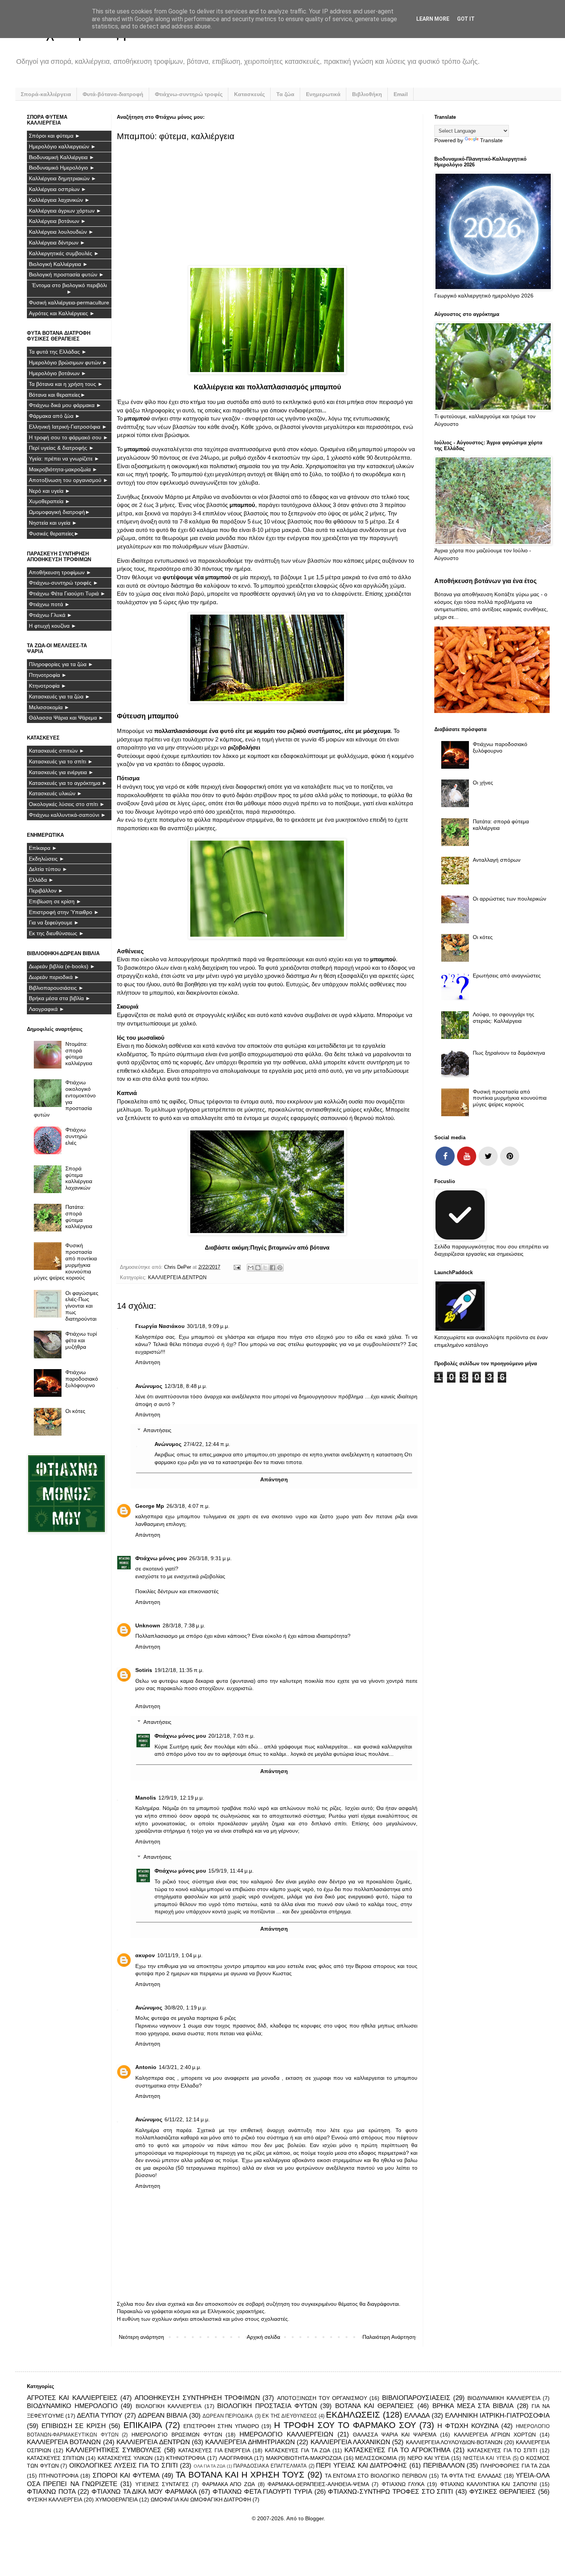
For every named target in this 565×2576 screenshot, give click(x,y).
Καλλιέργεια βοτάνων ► (57, 221)
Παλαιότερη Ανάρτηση (389, 2337)
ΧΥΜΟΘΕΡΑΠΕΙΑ (116, 2500)
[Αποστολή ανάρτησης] (237, 1267)
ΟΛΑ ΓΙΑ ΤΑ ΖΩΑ (209, 2466)
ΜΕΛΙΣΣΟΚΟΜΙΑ (376, 2458)
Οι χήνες (483, 783)
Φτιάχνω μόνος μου (161, 1558)
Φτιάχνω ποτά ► (49, 604)
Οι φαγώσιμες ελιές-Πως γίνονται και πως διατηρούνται (82, 1306)
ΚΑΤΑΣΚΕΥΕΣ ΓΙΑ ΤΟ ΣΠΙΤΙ (502, 2450)
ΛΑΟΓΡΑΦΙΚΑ (236, 2458)
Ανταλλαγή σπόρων (497, 860)
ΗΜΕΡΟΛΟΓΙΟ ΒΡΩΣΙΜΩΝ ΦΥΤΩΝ (177, 2435)
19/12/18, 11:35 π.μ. (179, 1670)
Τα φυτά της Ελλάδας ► (58, 352)
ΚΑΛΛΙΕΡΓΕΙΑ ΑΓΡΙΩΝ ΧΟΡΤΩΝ (495, 2435)
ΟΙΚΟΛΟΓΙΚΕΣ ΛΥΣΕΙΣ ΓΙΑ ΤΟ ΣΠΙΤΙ (124, 2465)
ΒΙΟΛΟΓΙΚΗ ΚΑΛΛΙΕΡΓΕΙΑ (169, 2406)
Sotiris (144, 1670)
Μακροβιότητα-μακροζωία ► (63, 469)
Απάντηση (148, 1362)
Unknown (148, 1625)
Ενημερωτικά (323, 94)
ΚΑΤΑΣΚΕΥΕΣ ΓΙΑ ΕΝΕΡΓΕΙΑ (214, 2450)
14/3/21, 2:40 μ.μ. (180, 2067)
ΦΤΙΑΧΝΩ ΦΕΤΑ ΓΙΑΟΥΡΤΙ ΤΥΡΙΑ (262, 2492)
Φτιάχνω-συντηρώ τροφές (189, 94)
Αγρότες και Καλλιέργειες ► (62, 313)
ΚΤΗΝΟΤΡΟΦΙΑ (186, 2458)
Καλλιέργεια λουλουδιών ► (61, 232)
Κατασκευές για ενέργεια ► (61, 772)
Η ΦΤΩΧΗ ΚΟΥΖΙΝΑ (468, 2426)
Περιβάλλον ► (46, 891)
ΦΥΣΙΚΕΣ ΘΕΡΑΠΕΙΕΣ (503, 2492)
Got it (466, 19)
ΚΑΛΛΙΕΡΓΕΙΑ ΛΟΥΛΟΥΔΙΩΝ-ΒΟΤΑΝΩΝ (454, 2442)
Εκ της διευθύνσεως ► (56, 933)
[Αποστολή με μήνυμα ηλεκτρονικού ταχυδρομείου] (251, 1268)
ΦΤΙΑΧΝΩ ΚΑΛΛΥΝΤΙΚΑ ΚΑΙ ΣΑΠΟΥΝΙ (489, 2484)
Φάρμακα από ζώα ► (55, 416)
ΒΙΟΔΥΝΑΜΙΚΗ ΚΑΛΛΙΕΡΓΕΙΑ (504, 2398)
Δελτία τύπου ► (48, 869)
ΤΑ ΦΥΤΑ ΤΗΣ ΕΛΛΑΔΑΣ (471, 2476)
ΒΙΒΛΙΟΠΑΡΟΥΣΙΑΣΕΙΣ (416, 2398)
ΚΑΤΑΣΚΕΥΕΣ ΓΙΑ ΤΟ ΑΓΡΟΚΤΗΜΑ (397, 2450)
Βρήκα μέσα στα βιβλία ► (60, 998)
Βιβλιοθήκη (367, 94)
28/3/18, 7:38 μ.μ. (184, 1625)
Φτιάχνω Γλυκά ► (51, 615)
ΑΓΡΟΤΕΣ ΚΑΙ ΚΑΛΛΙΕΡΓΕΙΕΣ (72, 2398)
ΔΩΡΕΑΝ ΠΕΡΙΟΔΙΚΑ (228, 2416)
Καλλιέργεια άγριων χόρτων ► (65, 211)
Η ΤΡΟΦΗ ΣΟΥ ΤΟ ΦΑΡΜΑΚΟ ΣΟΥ (345, 2425)
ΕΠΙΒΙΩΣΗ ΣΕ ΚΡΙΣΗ (74, 2426)
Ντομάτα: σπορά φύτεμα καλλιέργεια (79, 1054)
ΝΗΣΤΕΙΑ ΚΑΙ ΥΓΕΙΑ (487, 2458)
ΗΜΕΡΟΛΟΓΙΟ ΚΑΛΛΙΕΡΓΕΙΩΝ (286, 2434)
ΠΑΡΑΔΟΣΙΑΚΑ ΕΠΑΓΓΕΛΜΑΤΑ (270, 2466)
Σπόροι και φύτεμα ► (55, 136)
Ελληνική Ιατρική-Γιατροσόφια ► (68, 427)
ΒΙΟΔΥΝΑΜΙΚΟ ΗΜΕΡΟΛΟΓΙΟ (72, 2406)
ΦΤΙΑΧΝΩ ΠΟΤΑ (51, 2492)
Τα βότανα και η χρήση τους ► (66, 384)
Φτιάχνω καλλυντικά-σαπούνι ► (67, 815)
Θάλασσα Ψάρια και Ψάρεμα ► (66, 718)
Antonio (146, 2067)
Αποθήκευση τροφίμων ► (60, 572)
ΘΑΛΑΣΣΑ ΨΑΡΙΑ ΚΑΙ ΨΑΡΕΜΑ (395, 2435)
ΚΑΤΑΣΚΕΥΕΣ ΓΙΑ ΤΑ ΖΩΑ (297, 2450)
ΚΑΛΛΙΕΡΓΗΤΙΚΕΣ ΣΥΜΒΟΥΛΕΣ (114, 2450)
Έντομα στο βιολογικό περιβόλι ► (69, 288)
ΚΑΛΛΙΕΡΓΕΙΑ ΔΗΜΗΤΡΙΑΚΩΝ (250, 2442)
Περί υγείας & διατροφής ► (61, 448)
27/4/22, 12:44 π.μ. (207, 1444)
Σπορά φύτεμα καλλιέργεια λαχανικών (79, 1178)
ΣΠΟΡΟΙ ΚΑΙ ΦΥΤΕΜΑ (126, 2475)
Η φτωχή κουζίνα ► (53, 626)
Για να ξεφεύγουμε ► (54, 922)
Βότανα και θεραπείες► (57, 395)
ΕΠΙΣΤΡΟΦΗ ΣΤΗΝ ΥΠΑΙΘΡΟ (221, 2426)
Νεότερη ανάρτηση (141, 2337)
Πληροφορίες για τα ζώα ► (61, 664)
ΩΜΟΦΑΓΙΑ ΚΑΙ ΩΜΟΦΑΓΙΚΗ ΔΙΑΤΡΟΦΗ (201, 2500)
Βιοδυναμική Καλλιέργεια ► (62, 157)
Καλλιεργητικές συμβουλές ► (64, 253)
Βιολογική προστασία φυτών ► (66, 274)
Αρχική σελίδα (263, 2337)
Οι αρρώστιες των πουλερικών (509, 899)
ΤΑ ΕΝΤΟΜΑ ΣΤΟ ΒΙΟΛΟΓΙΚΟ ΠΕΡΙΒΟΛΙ (376, 2476)
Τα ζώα (285, 94)
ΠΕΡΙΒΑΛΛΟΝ (444, 2465)
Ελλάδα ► (41, 880)
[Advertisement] (268, 203)
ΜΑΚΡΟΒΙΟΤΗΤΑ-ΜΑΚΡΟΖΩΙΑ (304, 2458)
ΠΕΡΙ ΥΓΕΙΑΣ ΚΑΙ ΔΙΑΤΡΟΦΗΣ (361, 2465)
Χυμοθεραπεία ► (50, 501)
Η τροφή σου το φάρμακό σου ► (69, 437)
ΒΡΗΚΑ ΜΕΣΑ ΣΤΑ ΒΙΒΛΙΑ (473, 2406)
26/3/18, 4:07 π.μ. (188, 1506)
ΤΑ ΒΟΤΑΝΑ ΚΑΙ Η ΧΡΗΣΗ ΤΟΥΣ (240, 2475)
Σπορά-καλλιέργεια (46, 94)
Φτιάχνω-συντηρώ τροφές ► (64, 583)
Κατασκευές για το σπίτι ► (61, 761)
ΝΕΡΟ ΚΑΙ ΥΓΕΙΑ (428, 2458)
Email (401, 94)
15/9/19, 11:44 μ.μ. (231, 1871)
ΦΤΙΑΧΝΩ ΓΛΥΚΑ (403, 2484)
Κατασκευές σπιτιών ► (57, 751)
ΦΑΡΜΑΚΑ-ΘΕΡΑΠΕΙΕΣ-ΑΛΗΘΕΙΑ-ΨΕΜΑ (318, 2484)
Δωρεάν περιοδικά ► (54, 977)
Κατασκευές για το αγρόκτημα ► (68, 783)
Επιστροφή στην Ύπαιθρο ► (64, 912)
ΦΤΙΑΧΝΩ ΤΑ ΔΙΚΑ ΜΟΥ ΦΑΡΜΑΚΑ (144, 2492)
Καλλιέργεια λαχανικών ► (59, 200)
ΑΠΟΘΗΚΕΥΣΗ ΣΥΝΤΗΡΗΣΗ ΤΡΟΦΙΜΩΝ (197, 2398)
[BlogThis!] (258, 1268)
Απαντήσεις (157, 1430)
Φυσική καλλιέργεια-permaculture (69, 302)
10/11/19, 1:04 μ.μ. (180, 1955)
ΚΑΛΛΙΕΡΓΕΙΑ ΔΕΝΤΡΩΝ (177, 1278)
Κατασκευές (249, 94)
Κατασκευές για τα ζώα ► (60, 696)
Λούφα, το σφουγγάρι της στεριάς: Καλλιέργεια (504, 1018)
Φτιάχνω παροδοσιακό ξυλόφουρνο (82, 1379)
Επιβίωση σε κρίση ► (55, 901)
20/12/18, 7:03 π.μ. (232, 1736)
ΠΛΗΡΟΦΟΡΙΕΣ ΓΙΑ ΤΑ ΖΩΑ (515, 2466)
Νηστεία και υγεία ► (53, 523)
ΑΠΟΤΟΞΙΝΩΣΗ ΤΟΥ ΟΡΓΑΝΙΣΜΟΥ (322, 2398)
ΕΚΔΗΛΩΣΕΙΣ (353, 2415)
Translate (491, 140)
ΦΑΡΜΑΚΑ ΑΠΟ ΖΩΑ (228, 2484)
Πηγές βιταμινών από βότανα (290, 1247)
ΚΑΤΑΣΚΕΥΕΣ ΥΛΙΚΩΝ (125, 2458)
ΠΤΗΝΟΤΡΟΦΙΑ (59, 2476)
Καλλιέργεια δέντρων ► (57, 243)
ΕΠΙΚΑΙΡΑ (143, 2425)
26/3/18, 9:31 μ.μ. (210, 1558)
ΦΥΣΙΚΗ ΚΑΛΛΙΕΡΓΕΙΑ (55, 2500)
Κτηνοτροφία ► (48, 686)
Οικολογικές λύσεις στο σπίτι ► (67, 804)
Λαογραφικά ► (47, 1009)
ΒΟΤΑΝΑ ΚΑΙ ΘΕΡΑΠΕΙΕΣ (375, 2406)
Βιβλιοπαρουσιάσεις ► (56, 988)
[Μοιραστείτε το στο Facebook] (273, 1268)
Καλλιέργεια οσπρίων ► (58, 189)
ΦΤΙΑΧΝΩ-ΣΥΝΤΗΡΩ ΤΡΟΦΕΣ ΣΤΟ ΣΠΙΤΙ (391, 2492)
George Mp (150, 1506)
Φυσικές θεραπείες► (54, 533)
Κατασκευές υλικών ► (56, 793)
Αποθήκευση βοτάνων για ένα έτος (485, 581)
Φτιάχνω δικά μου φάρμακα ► (65, 405)
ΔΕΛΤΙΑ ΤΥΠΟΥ (100, 2416)
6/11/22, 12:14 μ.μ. (187, 2119)
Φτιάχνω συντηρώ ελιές (76, 1136)
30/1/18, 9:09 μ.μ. (208, 1326)
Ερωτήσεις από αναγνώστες (507, 976)
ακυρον (145, 1955)
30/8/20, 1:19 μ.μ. (186, 2008)
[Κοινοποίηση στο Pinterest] (280, 1268)
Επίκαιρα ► (43, 848)
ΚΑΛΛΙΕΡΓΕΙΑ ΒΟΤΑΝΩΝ (64, 2442)
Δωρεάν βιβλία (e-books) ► (62, 966)
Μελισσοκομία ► (49, 707)
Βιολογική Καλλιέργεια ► (58, 264)
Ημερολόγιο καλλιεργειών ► (62, 146)
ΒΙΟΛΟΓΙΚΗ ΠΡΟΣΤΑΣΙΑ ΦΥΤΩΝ (267, 2406)
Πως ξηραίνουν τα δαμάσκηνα (509, 1053)
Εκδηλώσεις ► (47, 859)
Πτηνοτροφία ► (48, 675)
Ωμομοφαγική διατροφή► (60, 512)
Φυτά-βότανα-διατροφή (113, 94)
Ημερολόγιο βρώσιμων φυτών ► (68, 362)
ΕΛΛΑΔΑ (417, 2416)
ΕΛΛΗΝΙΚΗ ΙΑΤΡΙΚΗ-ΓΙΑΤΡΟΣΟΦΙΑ (497, 2416)
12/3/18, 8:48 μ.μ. (186, 1386)
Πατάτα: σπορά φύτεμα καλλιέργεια (79, 1217)
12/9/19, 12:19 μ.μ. (181, 1798)
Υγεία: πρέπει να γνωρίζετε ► (64, 459)
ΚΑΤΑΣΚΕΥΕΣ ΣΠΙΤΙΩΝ (56, 2458)
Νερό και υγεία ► (50, 491)
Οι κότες (75, 1411)
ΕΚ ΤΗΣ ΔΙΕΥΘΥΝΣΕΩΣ (290, 2416)
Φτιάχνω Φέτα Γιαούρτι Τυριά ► (67, 593)
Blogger (314, 2518)
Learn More (433, 19)
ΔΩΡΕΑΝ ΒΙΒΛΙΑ (163, 2416)
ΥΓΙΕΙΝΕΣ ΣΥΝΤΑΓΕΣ (162, 2484)
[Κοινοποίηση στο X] (265, 1268)
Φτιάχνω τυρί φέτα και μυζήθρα (81, 1340)
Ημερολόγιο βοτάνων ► (58, 373)
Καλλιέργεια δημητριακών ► (63, 178)
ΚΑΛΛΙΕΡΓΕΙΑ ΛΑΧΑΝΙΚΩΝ (350, 2442)
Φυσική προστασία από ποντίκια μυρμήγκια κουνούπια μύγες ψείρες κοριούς (66, 1261)
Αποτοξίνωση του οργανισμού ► (69, 480)
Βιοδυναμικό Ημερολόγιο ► (62, 168)
